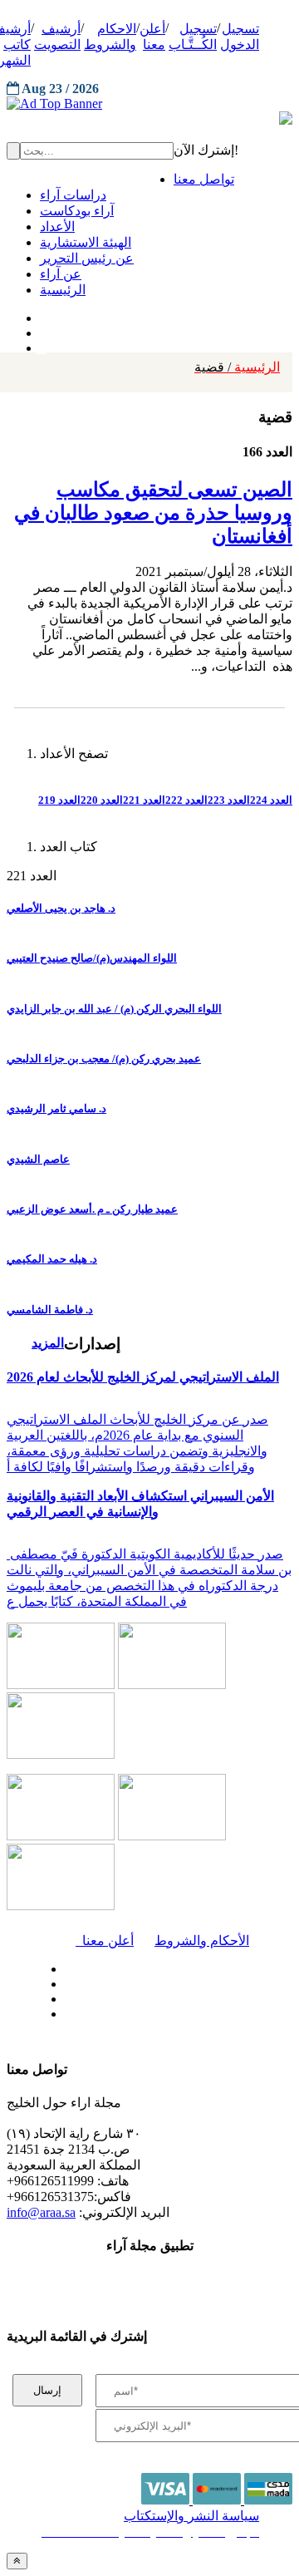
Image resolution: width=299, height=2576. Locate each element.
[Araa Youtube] (42, 344)
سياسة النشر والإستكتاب (191, 2516)
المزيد (48, 1343)
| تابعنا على (105, 2015)
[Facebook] (39, 314)
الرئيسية (237, 367)
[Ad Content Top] (149, 104)
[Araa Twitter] (42, 329)
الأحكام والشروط (202, 1941)
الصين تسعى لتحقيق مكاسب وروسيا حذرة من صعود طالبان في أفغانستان (153, 513)
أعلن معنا (105, 1941)
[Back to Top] (17, 2561)
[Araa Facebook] (62, 1965)
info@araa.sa (41, 2212)
